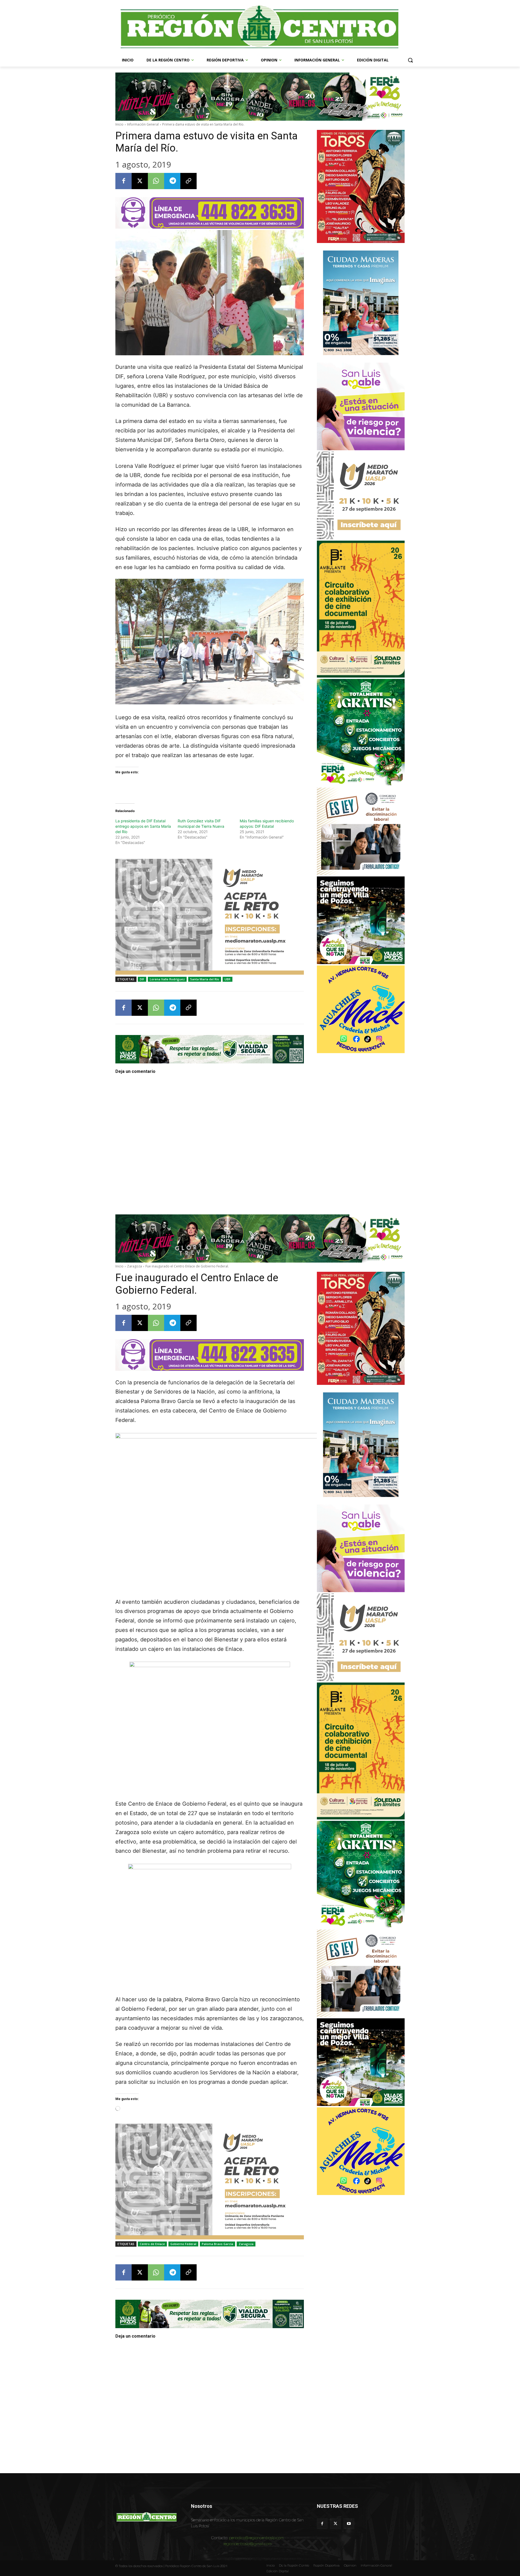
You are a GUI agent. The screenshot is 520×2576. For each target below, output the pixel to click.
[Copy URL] (188, 181)
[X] (140, 181)
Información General (143, 124)
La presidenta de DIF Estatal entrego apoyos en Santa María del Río (143, 826)
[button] (410, 60)
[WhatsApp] (156, 181)
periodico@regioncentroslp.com (256, 2538)
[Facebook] (123, 181)
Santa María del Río (205, 979)
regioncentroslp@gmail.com (248, 2544)
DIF (142, 979)
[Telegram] (172, 181)
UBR (227, 979)
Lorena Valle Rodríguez (167, 979)
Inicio (119, 124)
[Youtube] (349, 2524)
